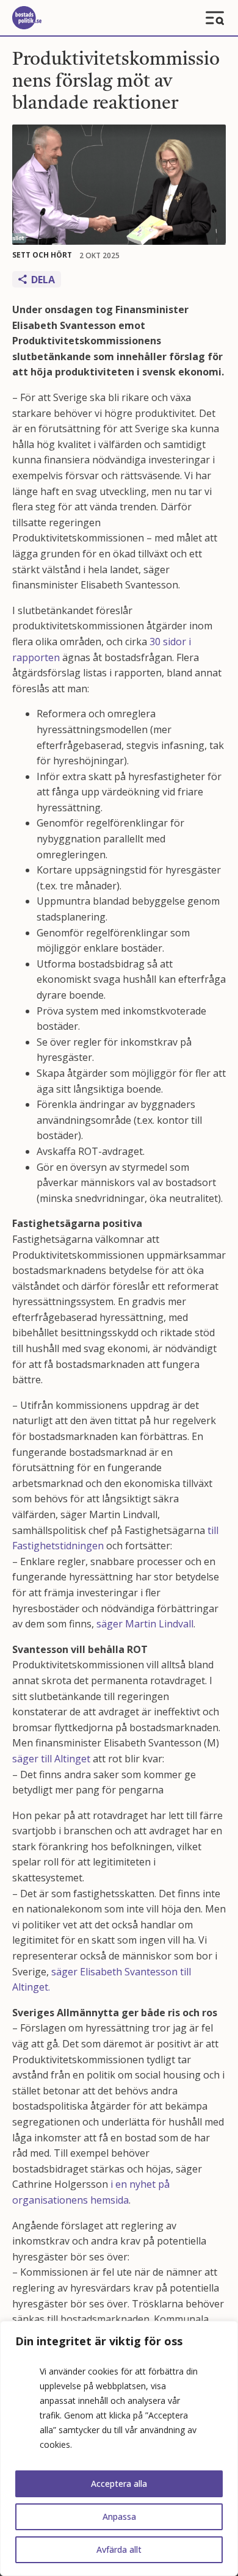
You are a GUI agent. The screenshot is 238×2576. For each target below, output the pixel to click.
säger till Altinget (51, 1759)
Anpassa (119, 2516)
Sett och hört (42, 255)
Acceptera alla (119, 2484)
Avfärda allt (119, 2549)
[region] (119, 2448)
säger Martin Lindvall (145, 1624)
